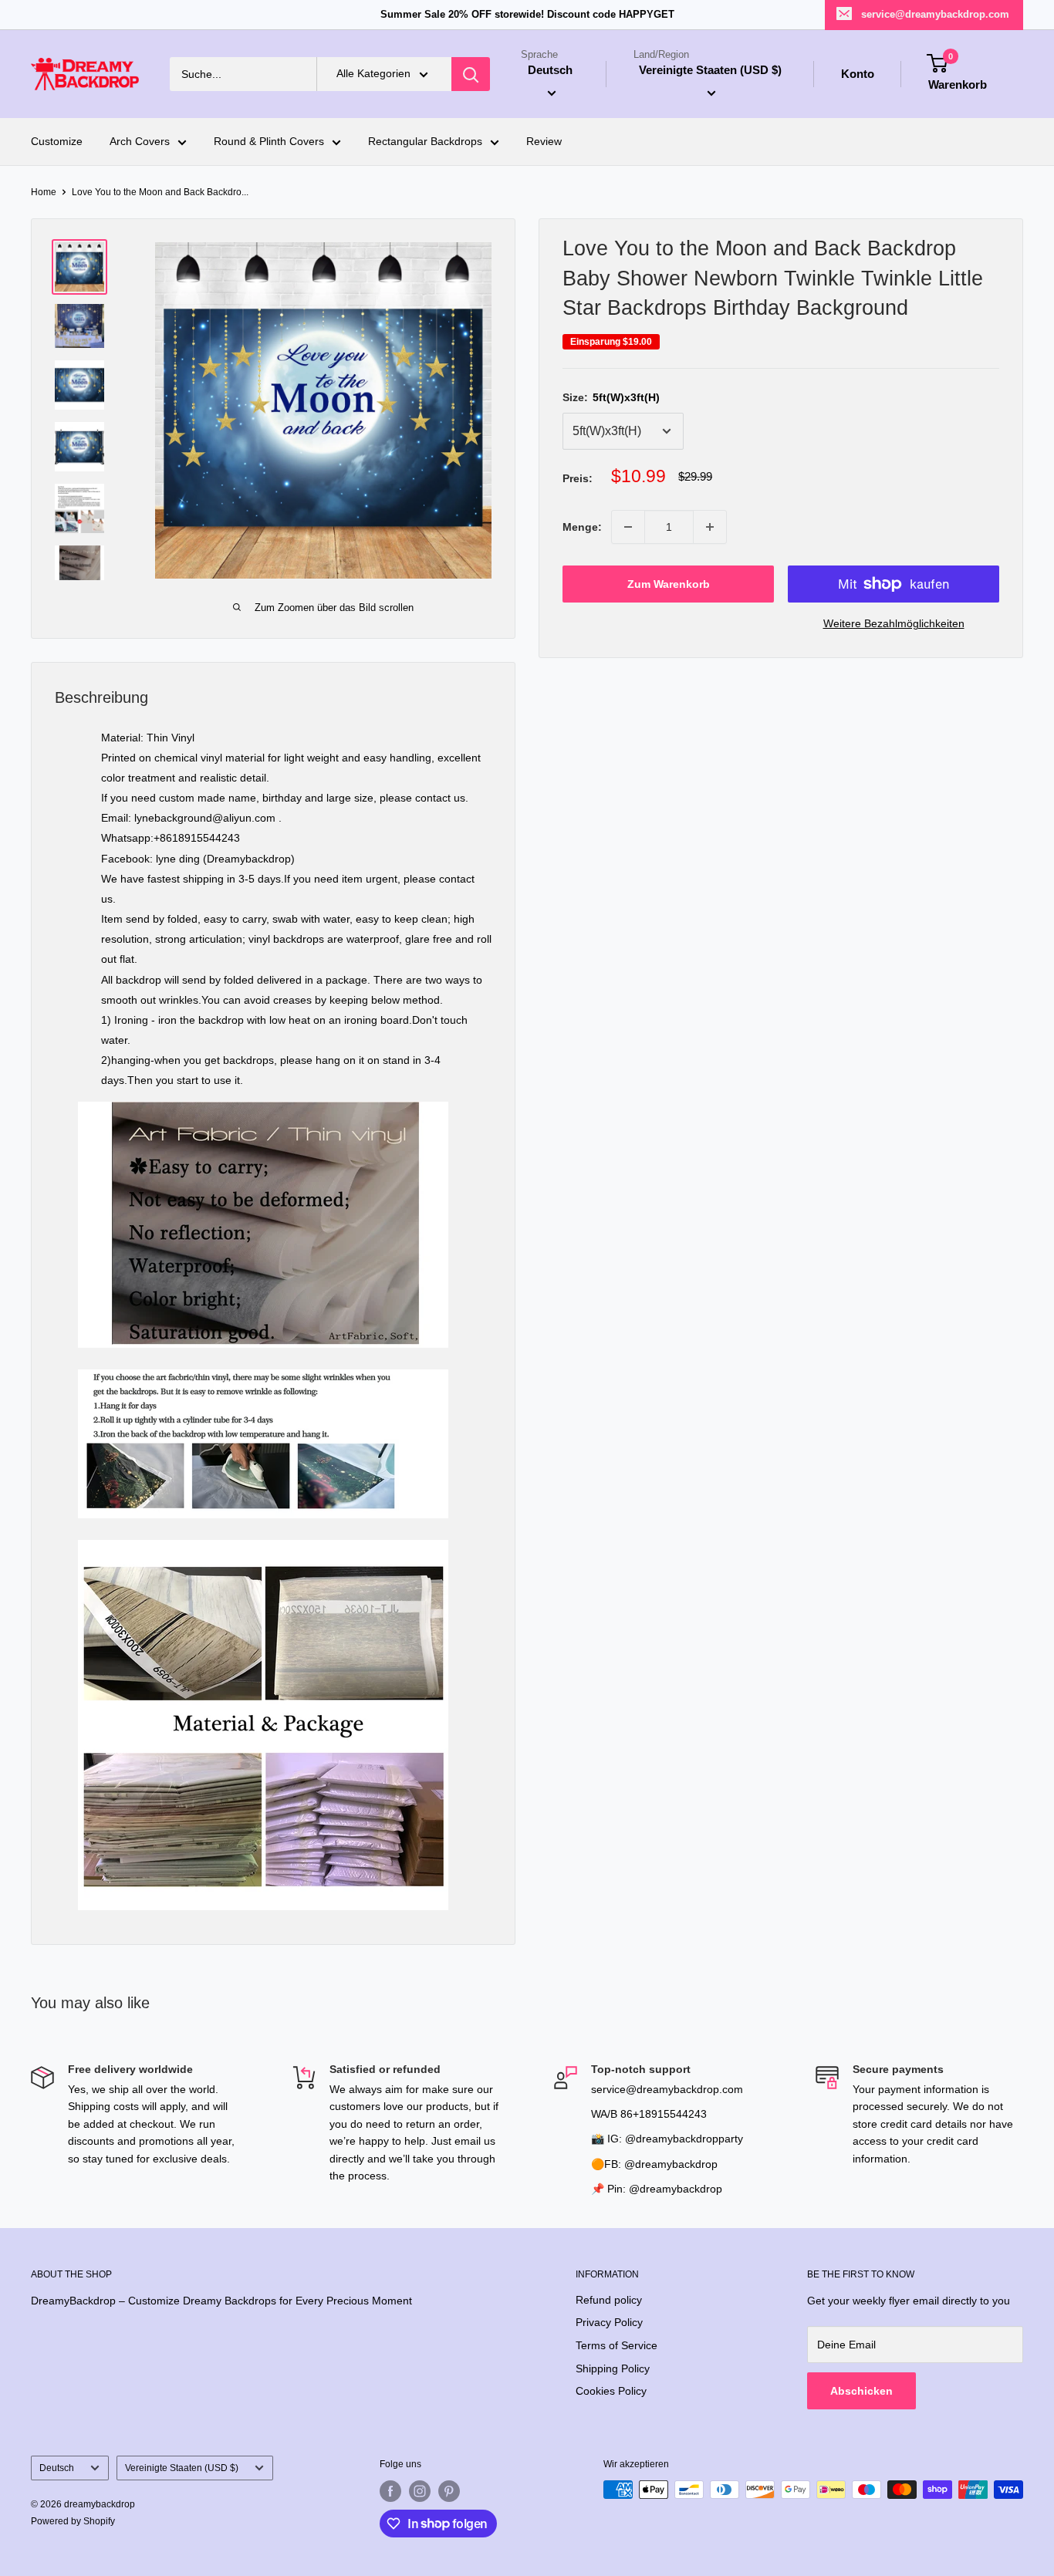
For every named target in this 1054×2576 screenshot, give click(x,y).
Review (544, 142)
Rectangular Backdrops (425, 142)
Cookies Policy (611, 2391)
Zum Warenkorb (669, 584)
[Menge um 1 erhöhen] (710, 527)
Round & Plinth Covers (269, 142)
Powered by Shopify (73, 2521)
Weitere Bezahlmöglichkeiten (894, 623)
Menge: (582, 527)
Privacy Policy (609, 2322)
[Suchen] (471, 74)
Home (44, 192)
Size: (611, 397)
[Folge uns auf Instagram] (420, 2491)
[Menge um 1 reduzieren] (628, 527)
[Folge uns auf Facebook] (390, 2491)
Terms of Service (617, 2345)
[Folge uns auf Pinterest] (449, 2491)
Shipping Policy (613, 2368)
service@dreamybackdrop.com (935, 14)
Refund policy (609, 2300)
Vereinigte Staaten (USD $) (182, 2468)
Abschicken (861, 2391)
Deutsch (57, 2468)
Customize (57, 142)
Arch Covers (140, 142)
